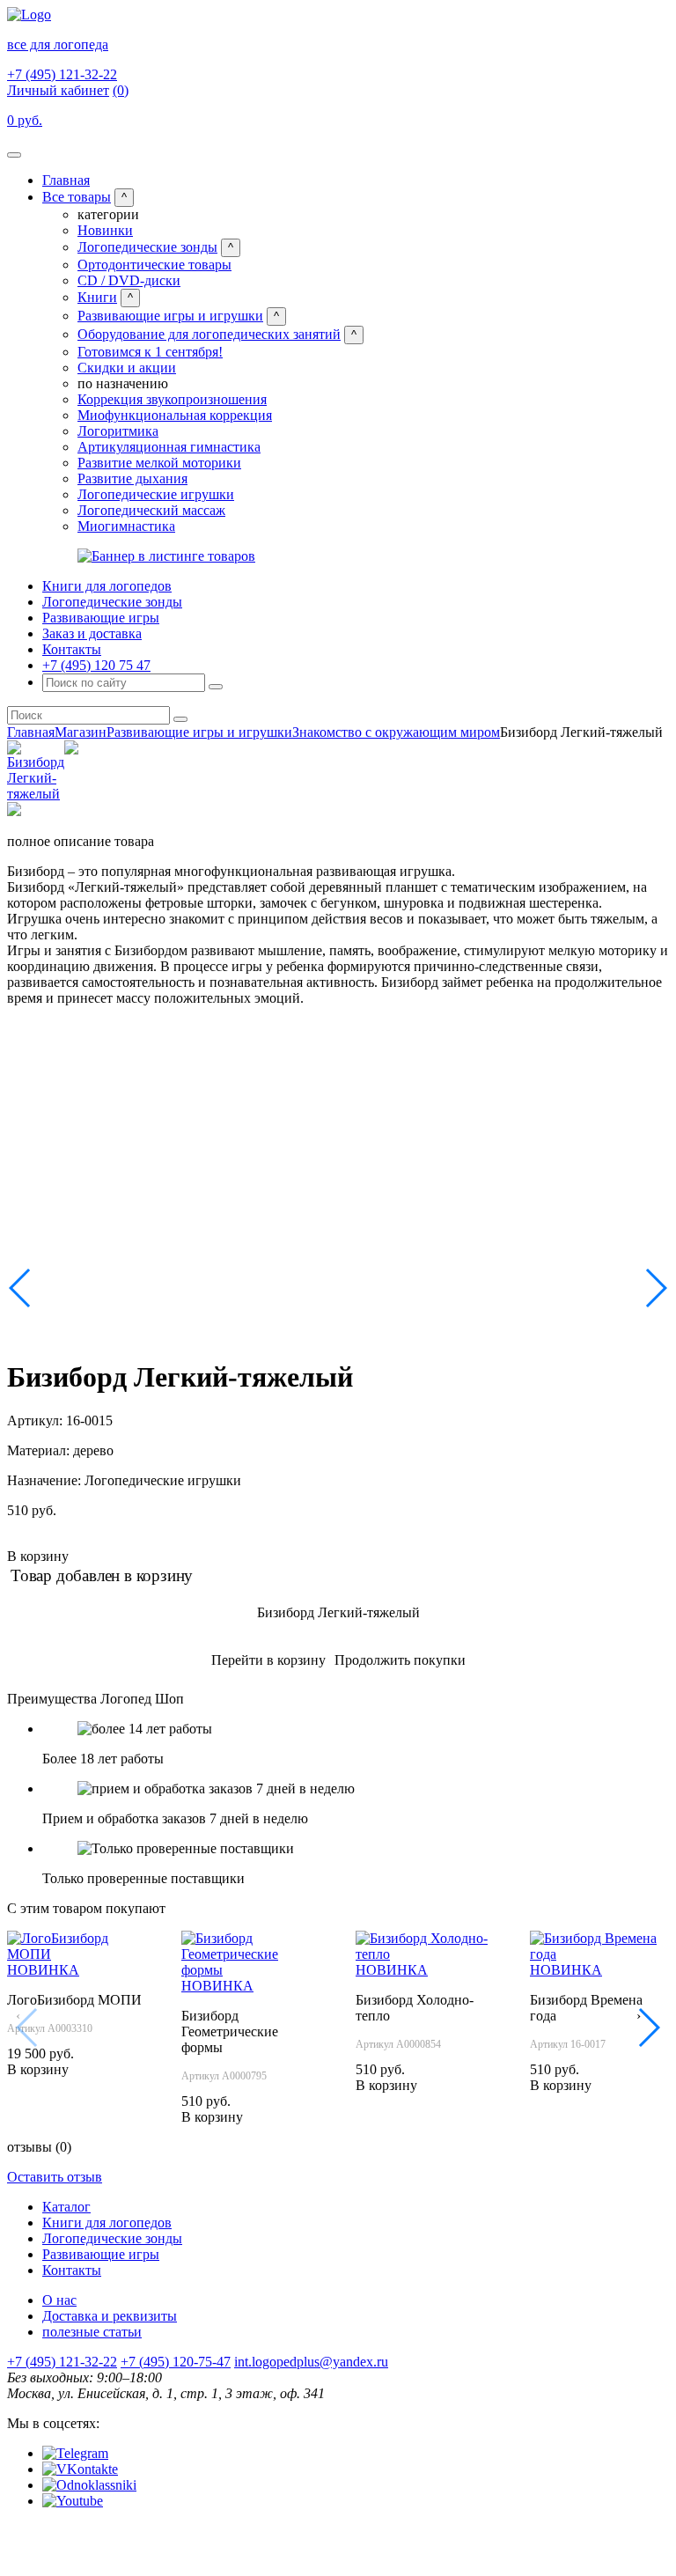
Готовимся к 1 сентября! (150, 352)
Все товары (77, 197)
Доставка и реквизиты (110, 2316)
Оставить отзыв (55, 2177)
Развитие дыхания (132, 478)
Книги (97, 297)
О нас (59, 2300)
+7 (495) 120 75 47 (96, 665)
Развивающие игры (101, 618)
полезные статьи (92, 2332)
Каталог (66, 2207)
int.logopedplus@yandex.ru (311, 2362)
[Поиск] (216, 687)
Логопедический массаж (151, 510)
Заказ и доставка (92, 633)
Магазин (81, 732)
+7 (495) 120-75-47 (176, 2362)
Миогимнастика (126, 526)
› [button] (639, 2016)
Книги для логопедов (107, 586)
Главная (66, 180)
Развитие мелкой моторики (159, 463)
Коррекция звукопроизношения (172, 399)
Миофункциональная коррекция (175, 415)
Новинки (105, 230)
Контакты (72, 649)
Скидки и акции (127, 368)
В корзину (38, 1556)
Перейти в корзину (268, 1660)
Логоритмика (118, 431)
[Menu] (14, 155)
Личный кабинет (58, 90)
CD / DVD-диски (129, 280)
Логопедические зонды (147, 247)
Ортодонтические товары (154, 265)
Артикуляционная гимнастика (169, 447)
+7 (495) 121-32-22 (62, 74)
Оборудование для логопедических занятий (209, 334)
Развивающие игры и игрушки (170, 316)
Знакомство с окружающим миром (396, 732)
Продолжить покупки (400, 1660)
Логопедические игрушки (156, 494)
